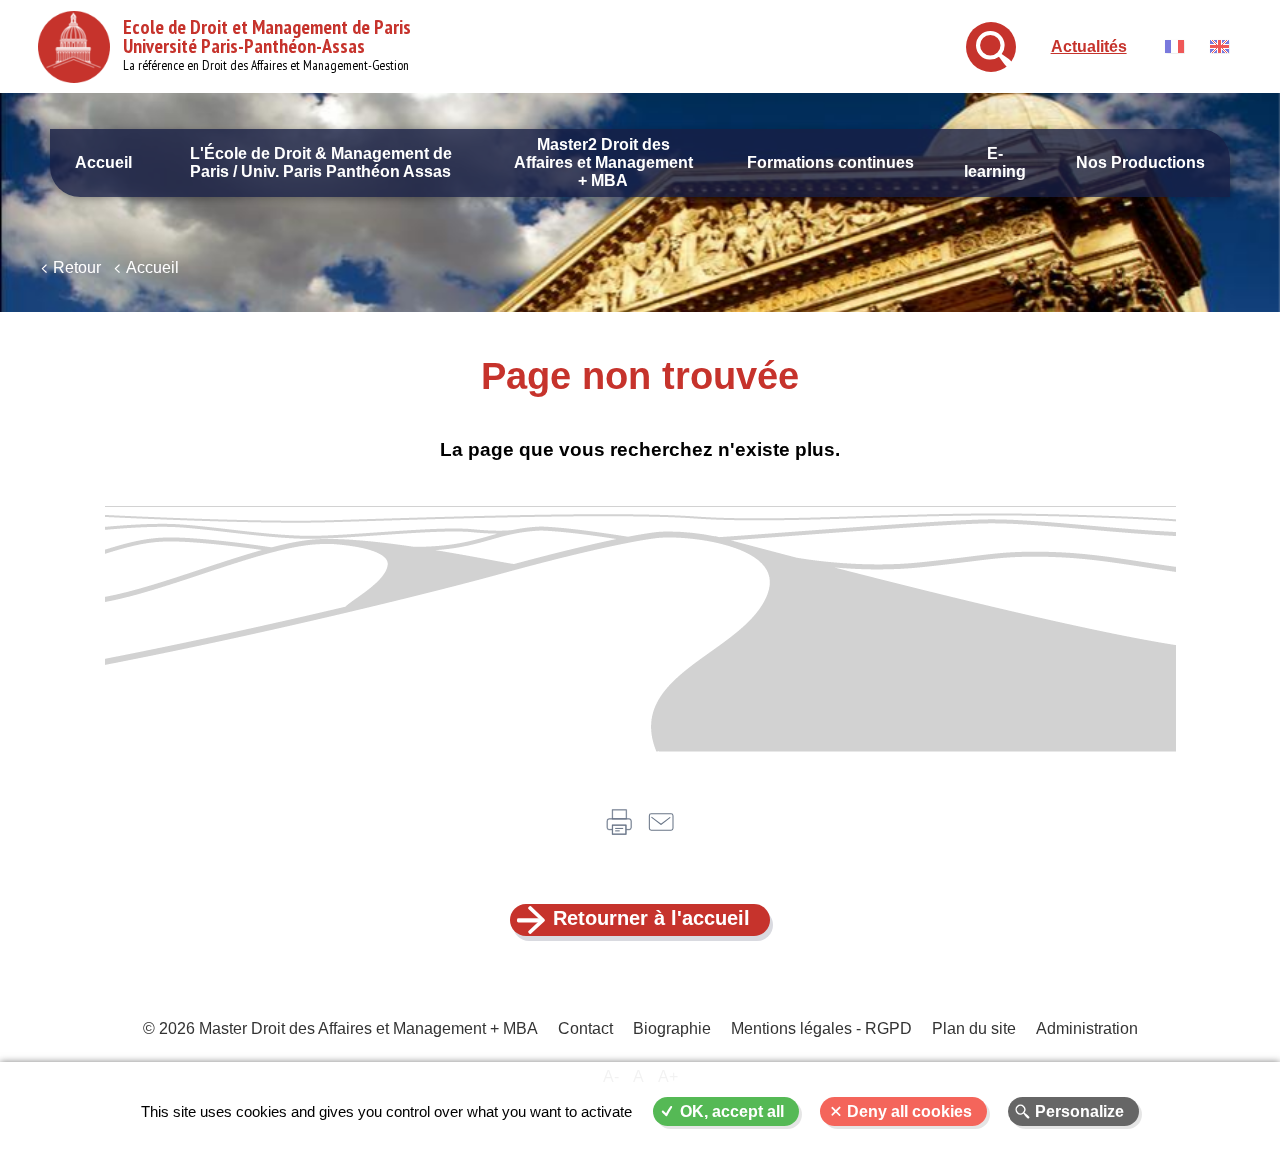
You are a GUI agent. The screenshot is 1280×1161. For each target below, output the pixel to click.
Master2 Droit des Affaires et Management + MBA (603, 162)
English (1219, 46)
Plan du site (974, 1028)
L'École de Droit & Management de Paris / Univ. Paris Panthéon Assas (321, 162)
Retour (77, 267)
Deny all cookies (909, 1111)
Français (1174, 46)
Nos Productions (1140, 162)
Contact (585, 1028)
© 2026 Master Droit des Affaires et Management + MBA (340, 1028)
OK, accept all (732, 1111)
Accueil (103, 162)
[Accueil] (74, 47)
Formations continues (830, 162)
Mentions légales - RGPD (821, 1028)
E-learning (995, 162)
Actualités (1089, 46)
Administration (1087, 1028)
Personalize (1079, 1111)
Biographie (672, 1028)
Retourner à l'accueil (651, 918)
